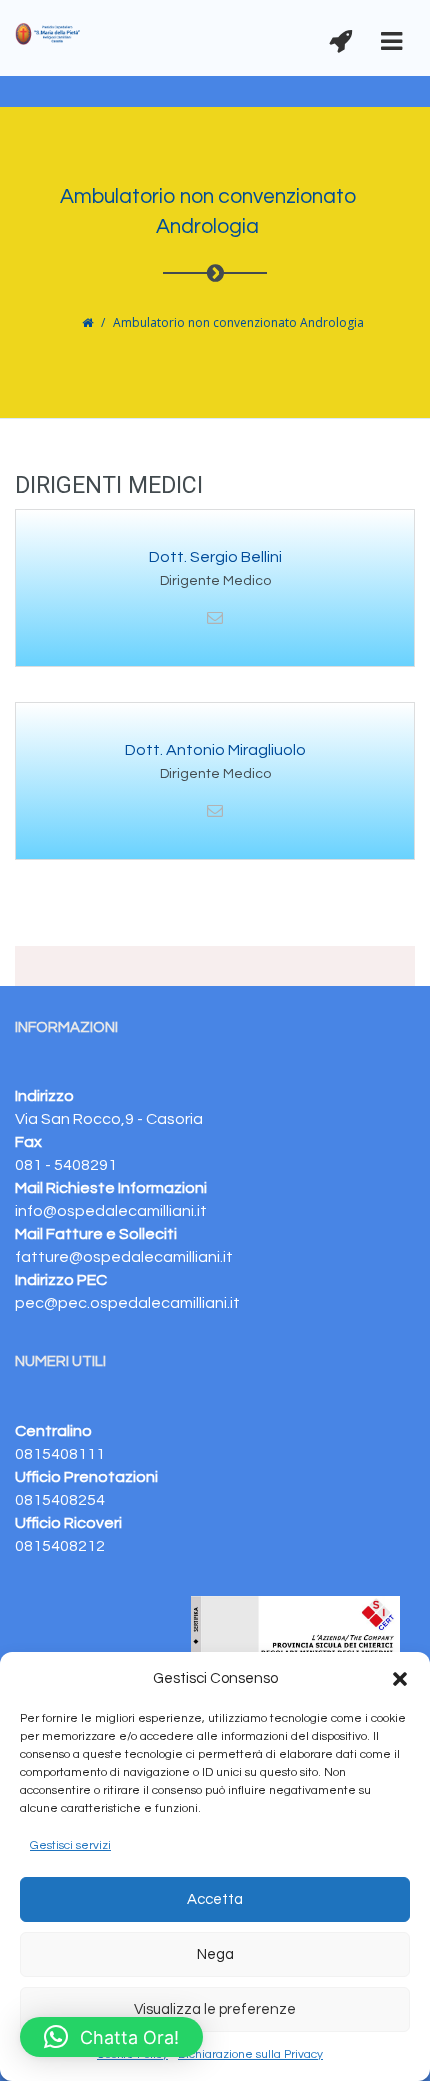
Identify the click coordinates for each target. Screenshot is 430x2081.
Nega (215, 1954)
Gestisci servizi (70, 1845)
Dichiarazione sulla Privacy (250, 2054)
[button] (400, 1679)
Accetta (215, 1899)
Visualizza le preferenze (215, 2009)
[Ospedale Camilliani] (48, 33)
